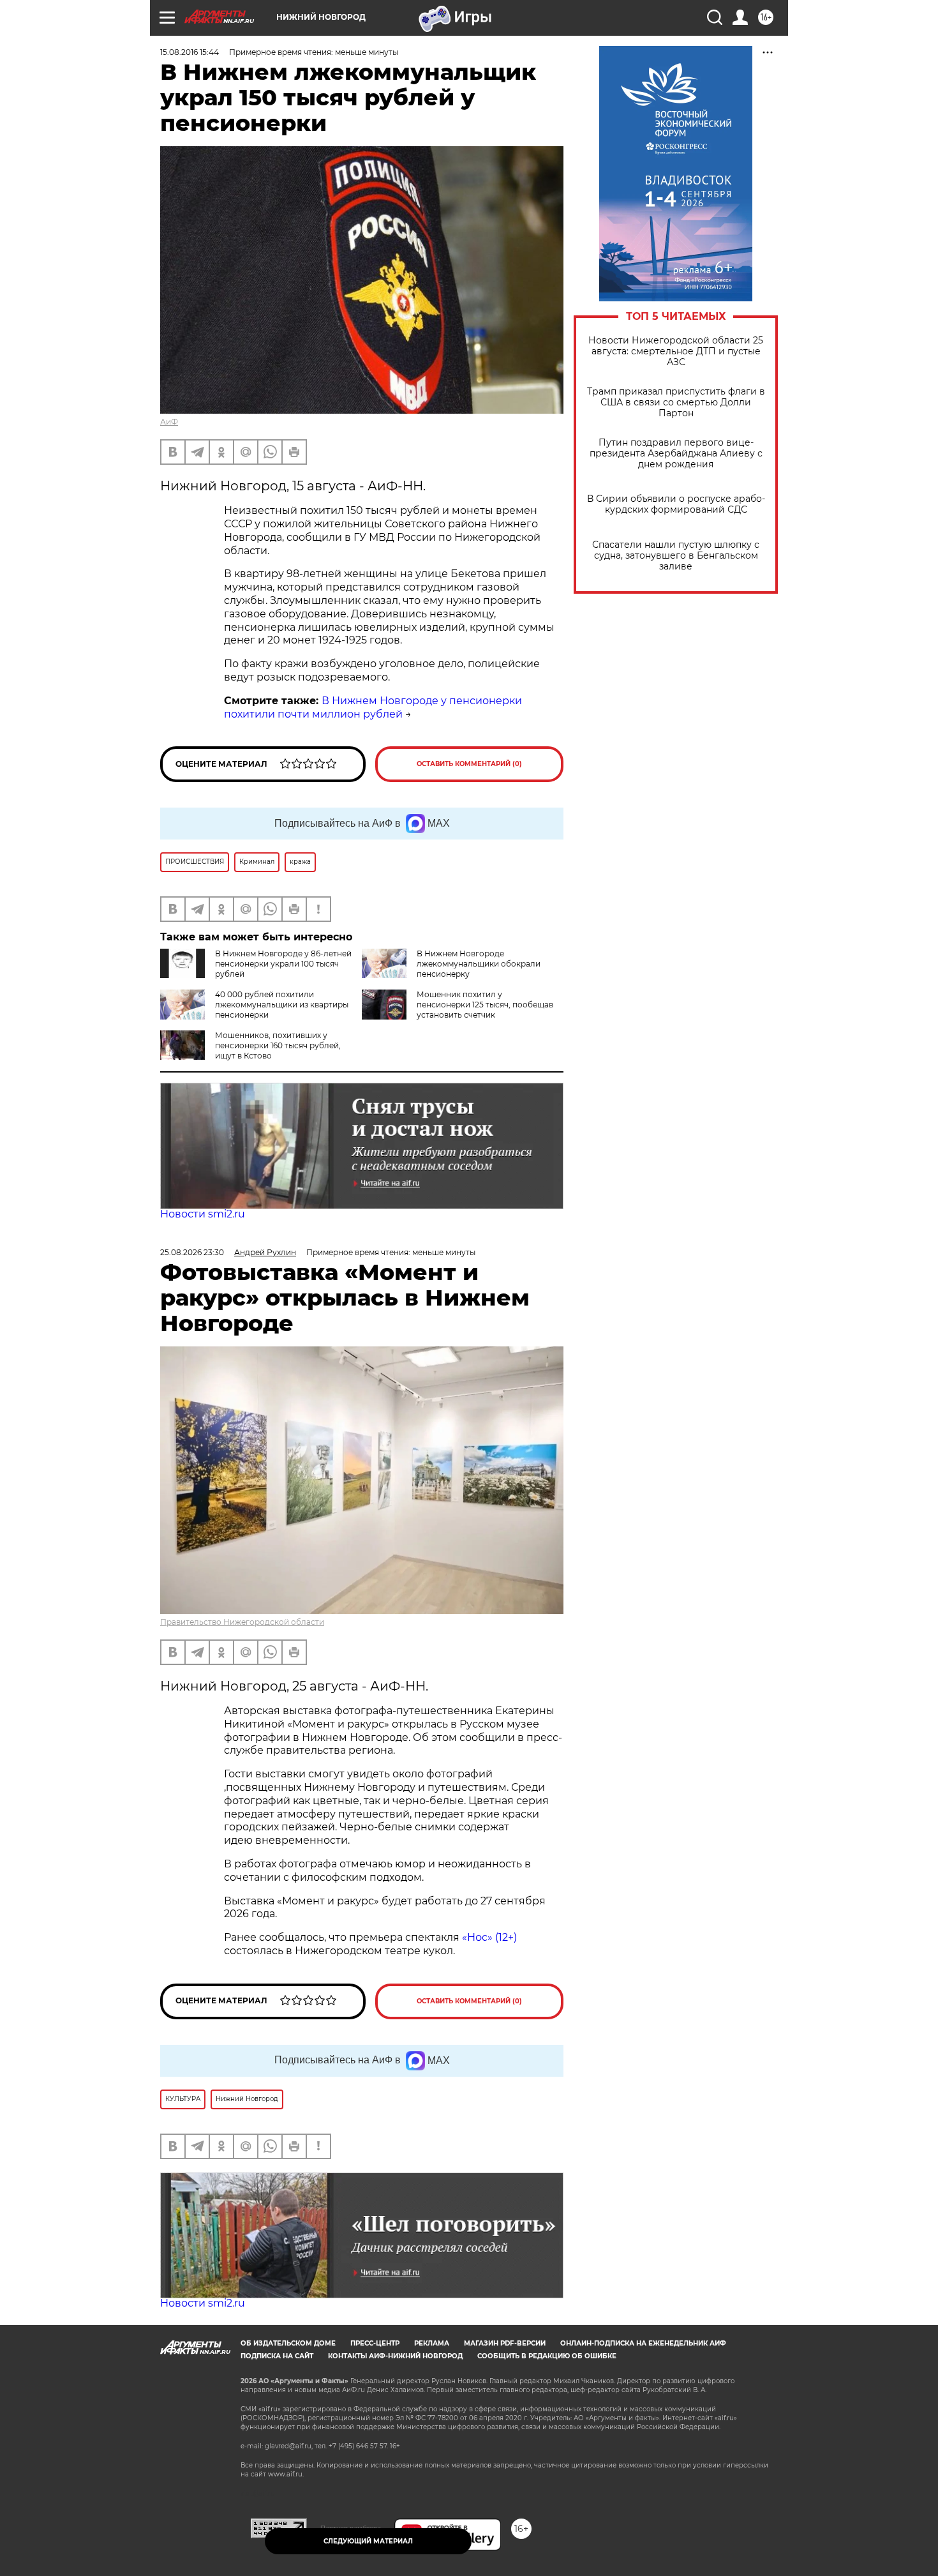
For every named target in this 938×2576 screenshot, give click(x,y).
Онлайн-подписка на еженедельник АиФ (643, 2343)
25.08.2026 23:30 (192, 1252)
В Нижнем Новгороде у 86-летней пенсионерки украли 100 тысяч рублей (283, 964)
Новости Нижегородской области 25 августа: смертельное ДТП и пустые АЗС (676, 351)
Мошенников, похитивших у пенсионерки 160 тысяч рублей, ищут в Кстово (278, 1045)
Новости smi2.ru (203, 1214)
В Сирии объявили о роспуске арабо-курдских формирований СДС (676, 504)
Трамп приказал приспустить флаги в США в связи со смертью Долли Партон (676, 403)
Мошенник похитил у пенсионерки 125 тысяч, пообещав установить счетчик (485, 1005)
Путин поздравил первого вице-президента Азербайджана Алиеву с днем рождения (676, 454)
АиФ (169, 422)
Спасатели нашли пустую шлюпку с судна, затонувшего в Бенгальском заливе (676, 556)
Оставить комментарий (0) (469, 764)
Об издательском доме (288, 2343)
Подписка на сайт (277, 2356)
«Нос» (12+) (488, 1937)
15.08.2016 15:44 (190, 52)
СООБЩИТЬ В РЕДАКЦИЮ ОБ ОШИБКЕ (547, 2356)
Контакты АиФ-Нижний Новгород (395, 2356)
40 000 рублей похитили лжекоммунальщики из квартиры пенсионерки (282, 1005)
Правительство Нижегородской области (242, 1622)
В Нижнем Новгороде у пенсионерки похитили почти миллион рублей (373, 707)
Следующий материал (368, 2541)
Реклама (432, 2343)
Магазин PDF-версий (505, 2343)
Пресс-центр (375, 2343)
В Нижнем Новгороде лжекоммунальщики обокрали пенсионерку (479, 964)
